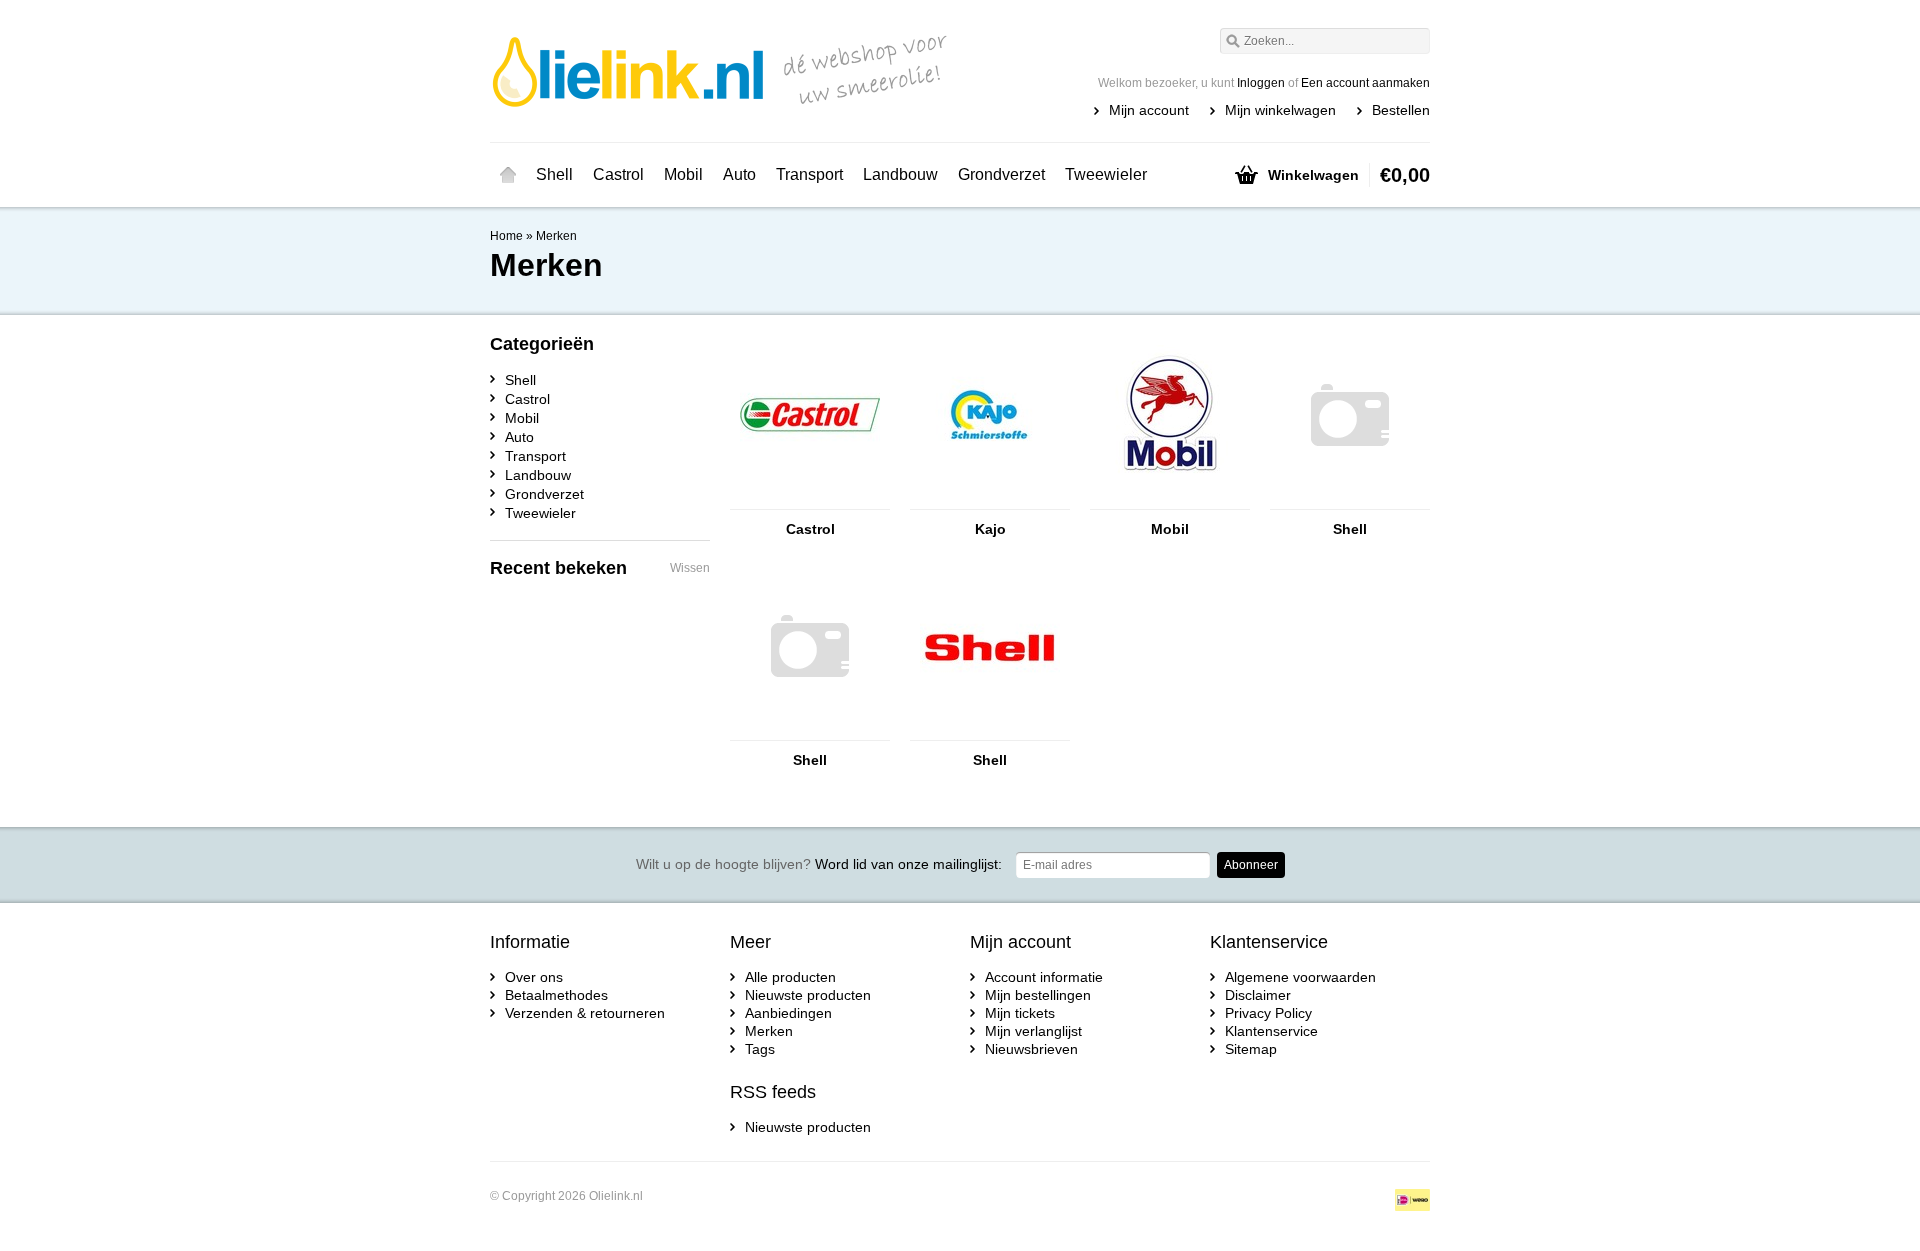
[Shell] (1350, 500)
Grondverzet (1001, 174)
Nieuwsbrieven (1031, 1049)
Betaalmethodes (556, 995)
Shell (554, 174)
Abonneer (1251, 865)
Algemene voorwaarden (1300, 977)
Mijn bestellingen (1038, 995)
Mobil (683, 174)
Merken (556, 236)
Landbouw (900, 174)
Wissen (690, 568)
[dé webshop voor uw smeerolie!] (725, 70)
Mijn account (1149, 110)
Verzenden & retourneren (585, 1013)
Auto (739, 174)
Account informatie (1044, 977)
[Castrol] (810, 500)
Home (508, 175)
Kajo (990, 529)
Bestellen (1401, 110)
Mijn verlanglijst (1033, 1031)
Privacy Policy (1268, 1013)
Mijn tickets (1020, 1013)
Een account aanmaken (1365, 83)
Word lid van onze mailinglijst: (819, 864)
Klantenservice (1271, 1031)
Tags (760, 1049)
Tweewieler (1106, 174)
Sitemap (1251, 1049)
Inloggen (1261, 83)
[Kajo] (990, 500)
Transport (809, 174)
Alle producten (790, 977)
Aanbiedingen (788, 1013)
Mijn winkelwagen (1280, 110)
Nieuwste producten (808, 995)
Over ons (534, 977)
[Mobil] (1170, 500)
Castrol (618, 174)
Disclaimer (1258, 995)
